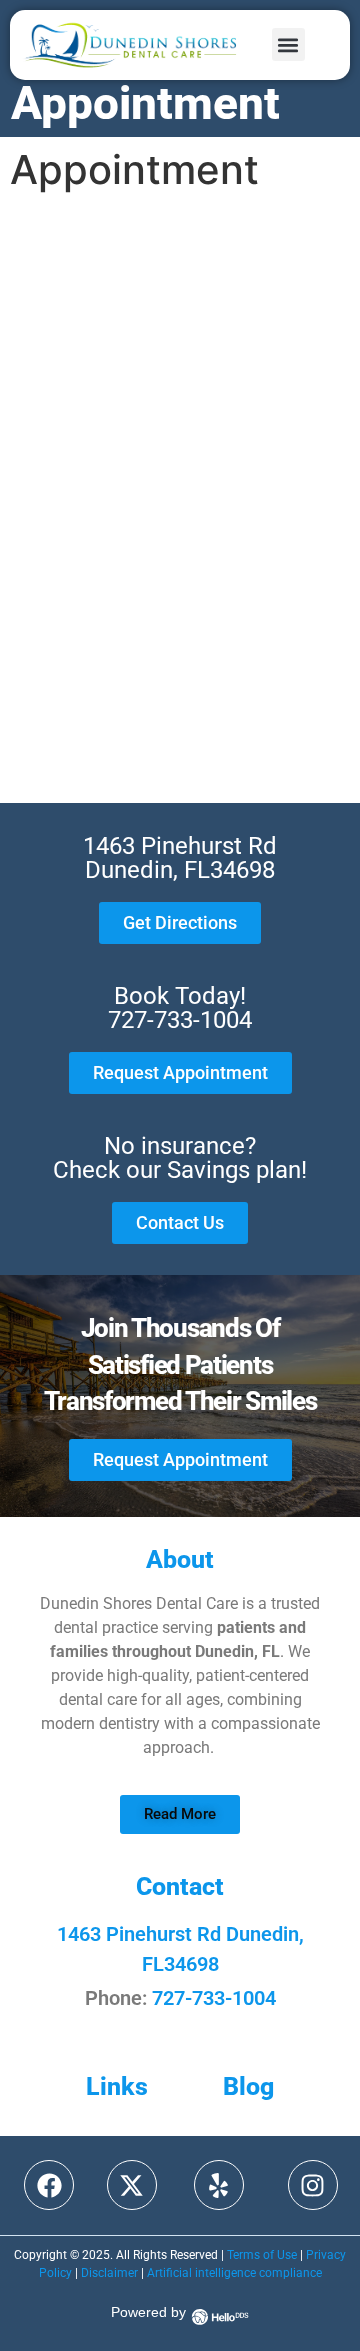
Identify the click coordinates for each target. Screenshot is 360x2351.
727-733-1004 (214, 1998)
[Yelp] (219, 2185)
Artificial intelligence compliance (234, 2273)
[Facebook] (49, 2185)
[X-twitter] (132, 2185)
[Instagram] (313, 2185)
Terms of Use (262, 2255)
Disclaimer (109, 2273)
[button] (288, 44)
